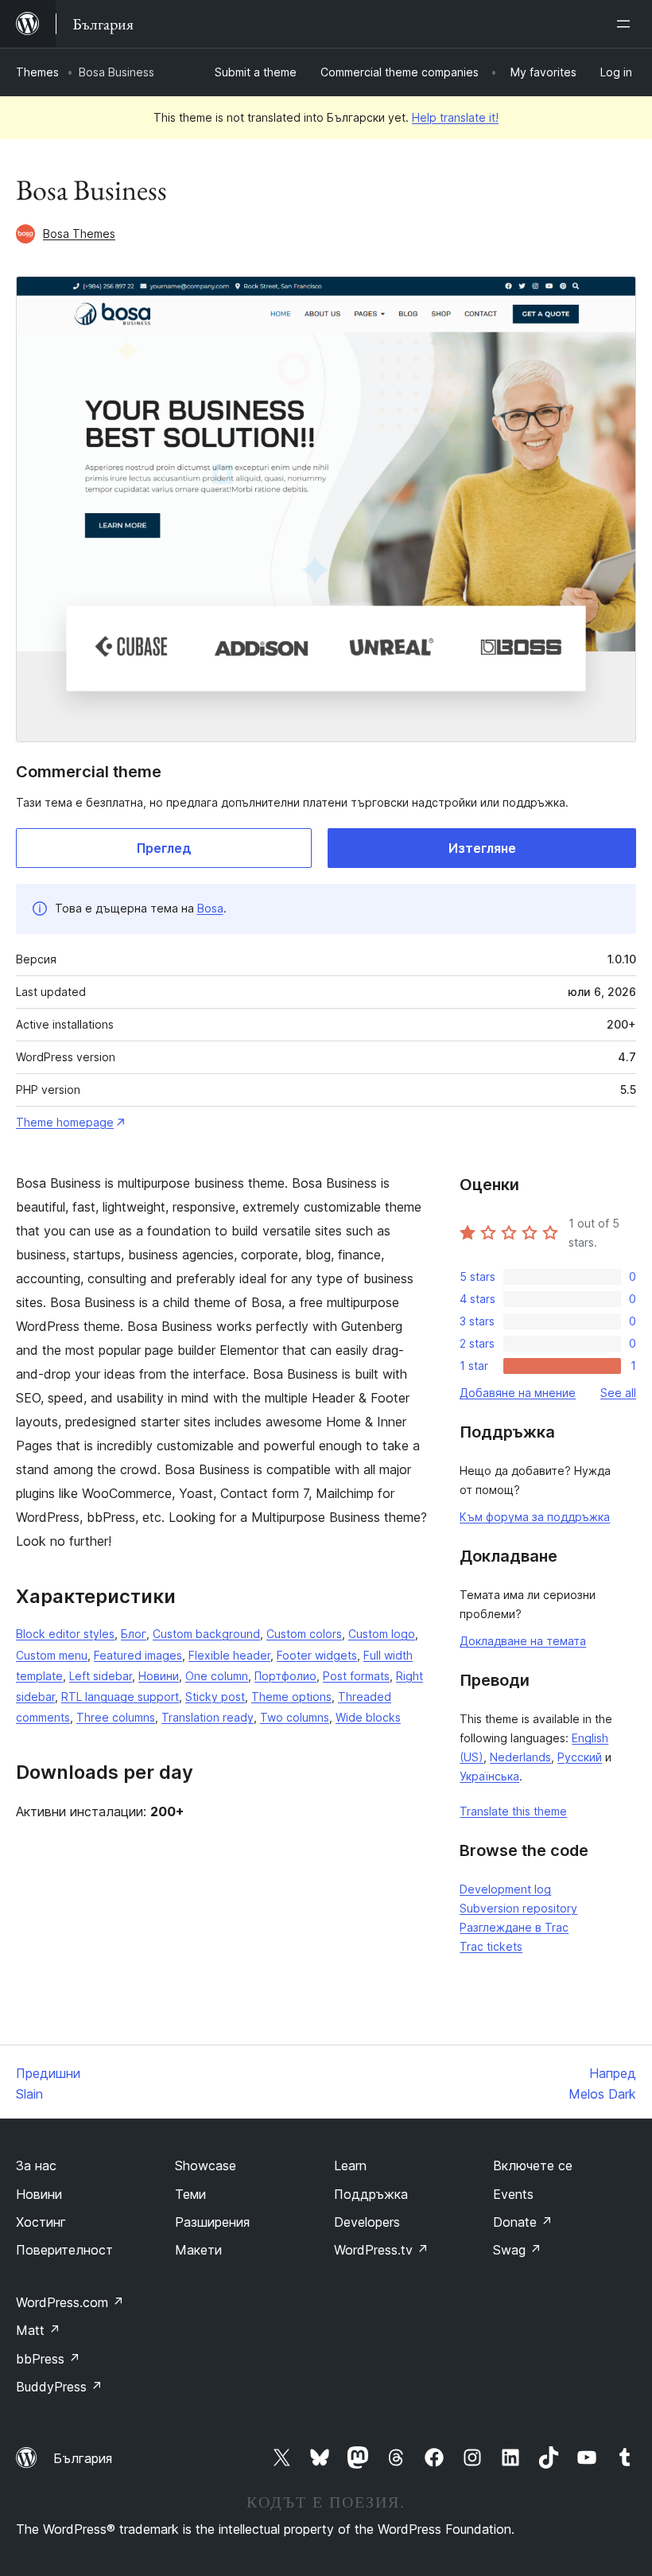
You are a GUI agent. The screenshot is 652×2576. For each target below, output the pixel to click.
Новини (159, 1676)
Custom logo (382, 1634)
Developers (367, 2222)
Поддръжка (371, 2194)
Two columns (295, 1717)
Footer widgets (317, 1655)
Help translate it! (455, 117)
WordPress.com (70, 2302)
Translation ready (208, 1717)
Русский (580, 1757)
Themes (37, 72)
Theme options (291, 1697)
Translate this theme (513, 1811)
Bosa (210, 908)
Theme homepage (65, 1122)
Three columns (116, 1717)
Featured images (138, 1655)
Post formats (356, 1676)
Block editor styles (65, 1634)
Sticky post (215, 1697)
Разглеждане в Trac (514, 1927)
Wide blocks (368, 1717)
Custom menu (52, 1655)
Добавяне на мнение (518, 1393)
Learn (350, 2165)
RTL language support (120, 1697)
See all (618, 1393)
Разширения (212, 2222)
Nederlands (520, 1757)
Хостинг (41, 2222)
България (83, 2458)
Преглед (164, 848)
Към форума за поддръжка (535, 1517)
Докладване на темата (523, 1641)
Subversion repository (518, 1908)
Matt (38, 2330)
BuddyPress (59, 2387)
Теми (190, 2194)
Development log (505, 1889)
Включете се (533, 2165)
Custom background (206, 1634)
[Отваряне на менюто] (627, 24)
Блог (134, 1634)
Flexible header (229, 1655)
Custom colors (304, 1634)
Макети (198, 2250)
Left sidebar (101, 1676)
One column (217, 1676)
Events (513, 2194)
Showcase (206, 2165)
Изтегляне (482, 848)
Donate (523, 2222)
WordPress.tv (381, 2250)
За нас (36, 2165)
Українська (489, 1776)
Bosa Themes (79, 233)
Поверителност (64, 2250)
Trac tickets (491, 1946)
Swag (517, 2250)
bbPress (48, 2359)
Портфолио (285, 1676)
